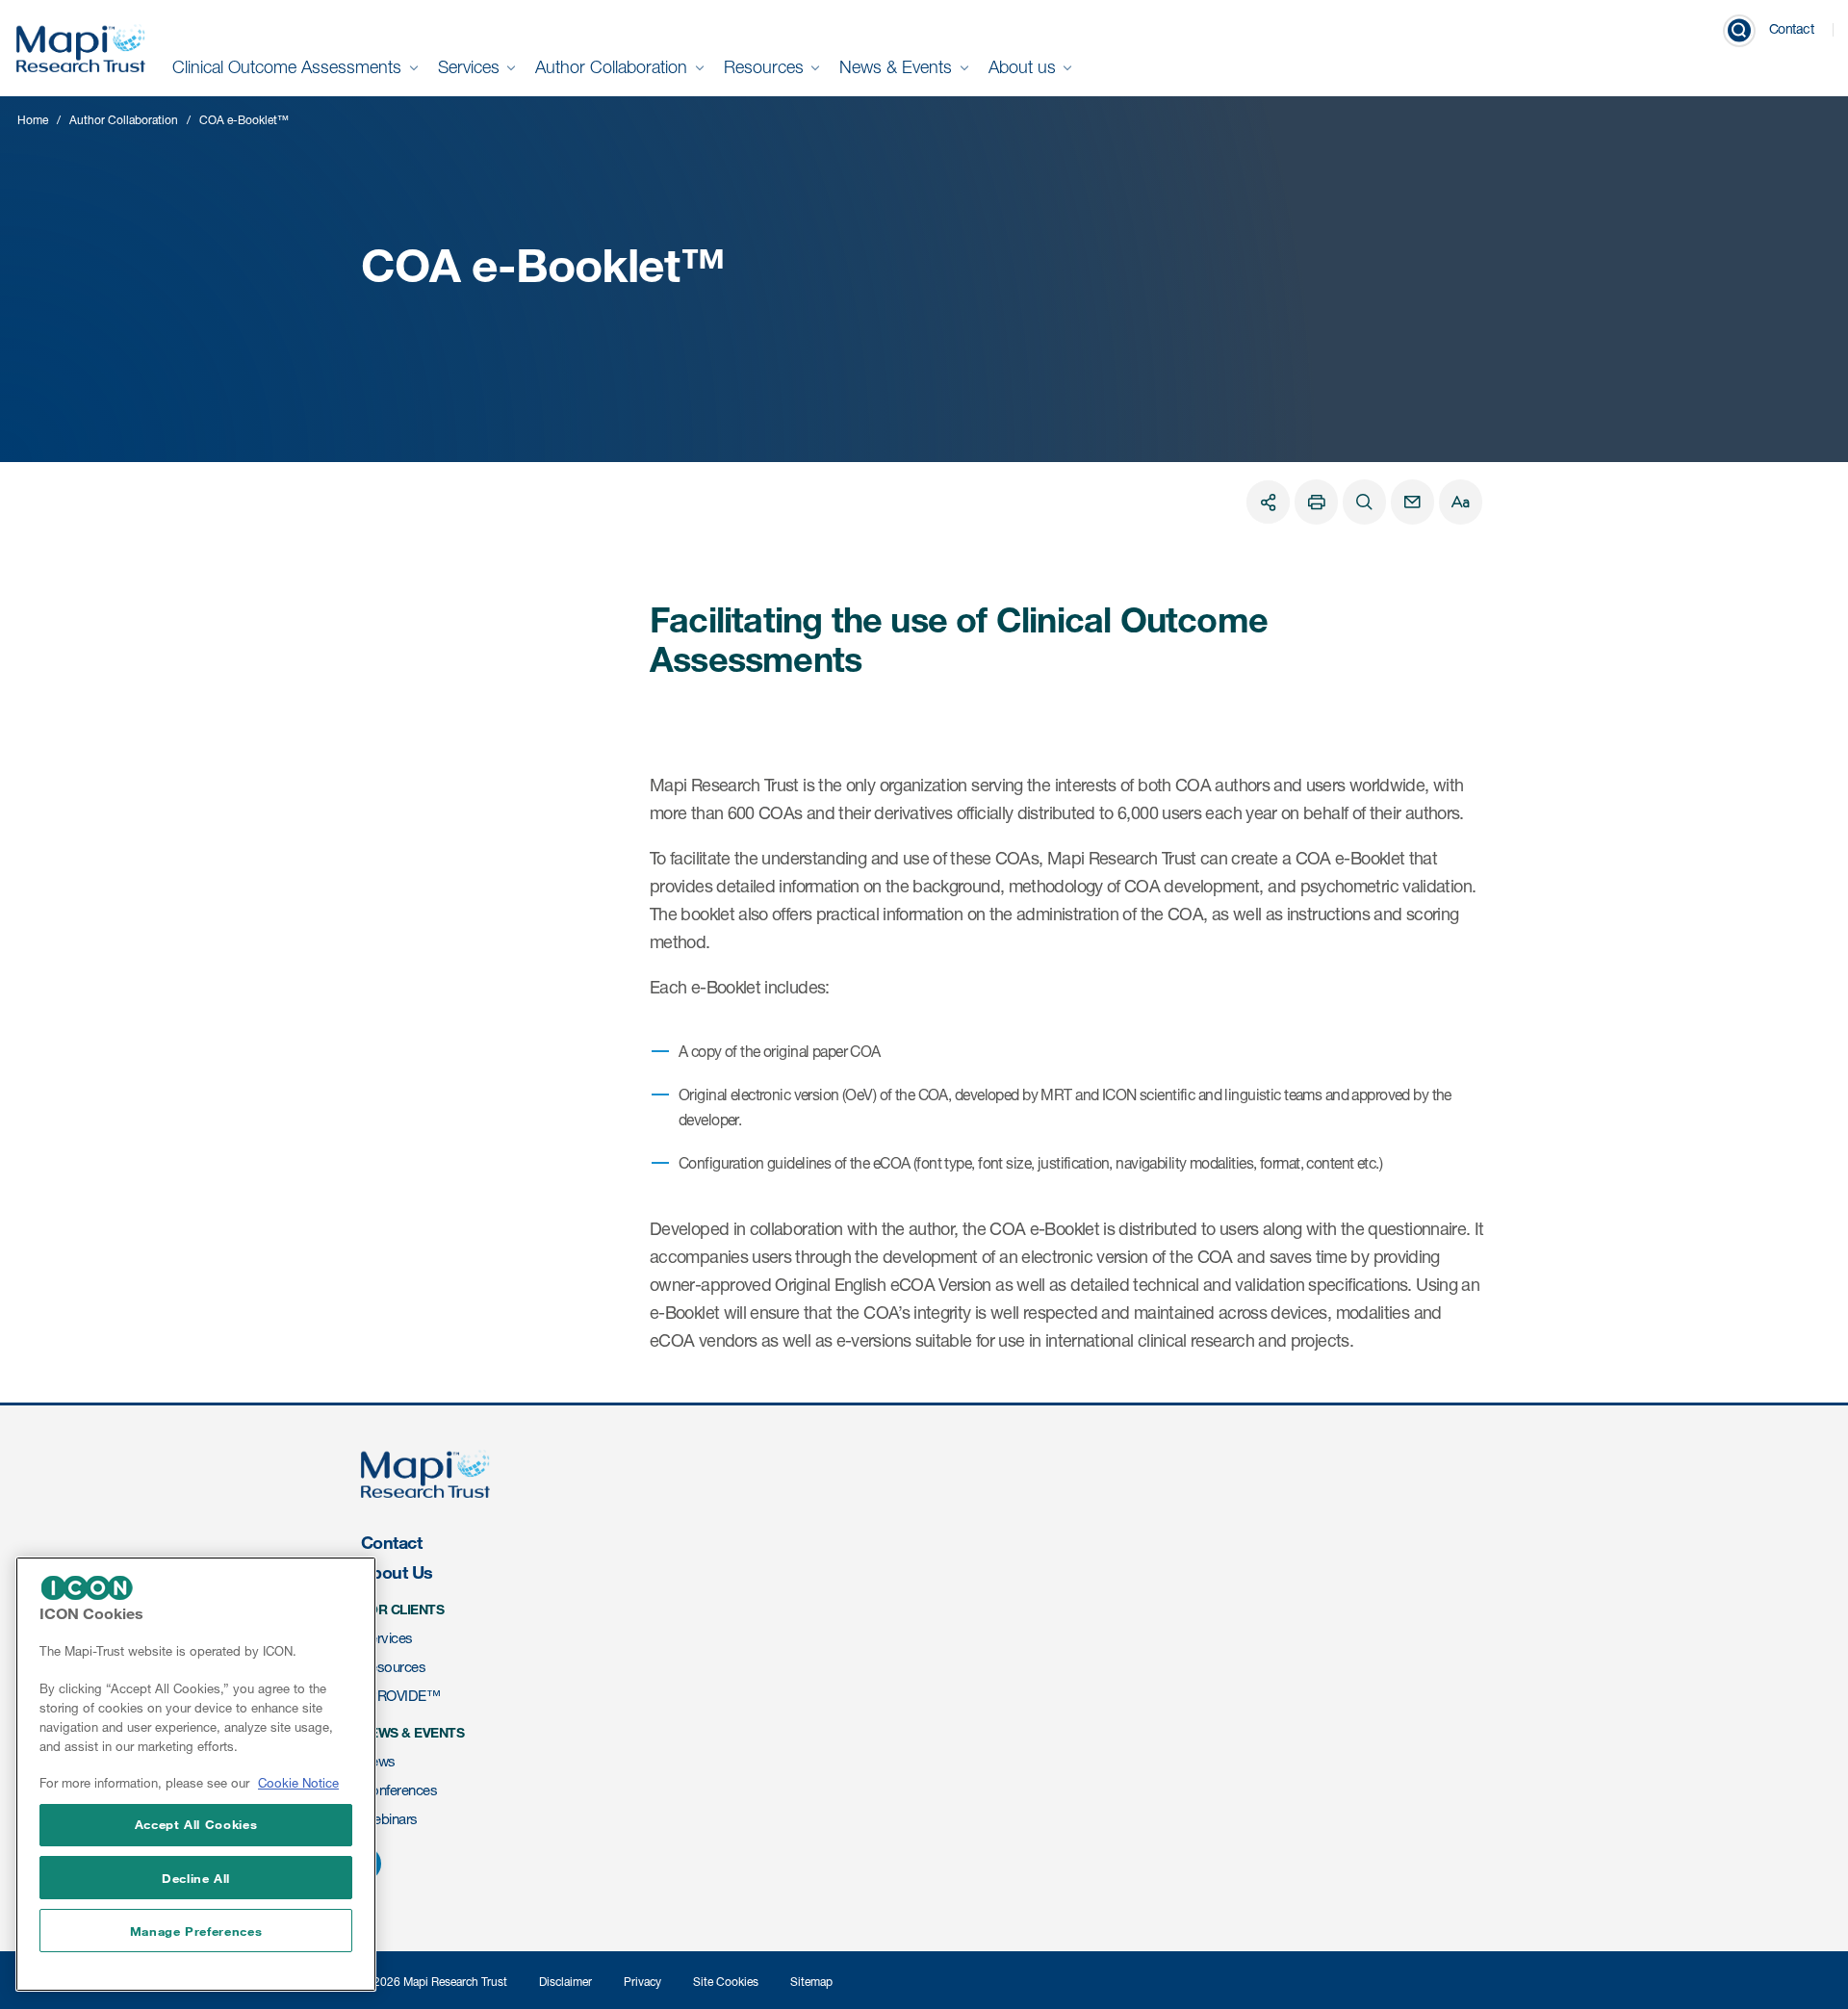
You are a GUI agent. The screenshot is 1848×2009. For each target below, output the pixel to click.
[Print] (1316, 502)
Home (33, 120)
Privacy (642, 1982)
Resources (393, 1667)
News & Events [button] (898, 67)
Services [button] (471, 67)
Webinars (389, 1819)
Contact (1792, 28)
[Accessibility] (1461, 502)
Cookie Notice (298, 1784)
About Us (397, 1572)
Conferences (399, 1790)
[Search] (1364, 502)
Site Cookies (726, 1982)
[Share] (1268, 502)
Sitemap (811, 1982)
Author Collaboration (124, 120)
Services (387, 1638)
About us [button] (1025, 67)
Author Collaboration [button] (614, 67)
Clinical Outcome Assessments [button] (289, 67)
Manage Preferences (196, 1931)
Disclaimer (565, 1982)
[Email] (1412, 502)
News (378, 1761)
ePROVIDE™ (400, 1696)
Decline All (196, 1878)
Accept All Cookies (196, 1824)
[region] (196, 1774)
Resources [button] (766, 67)
